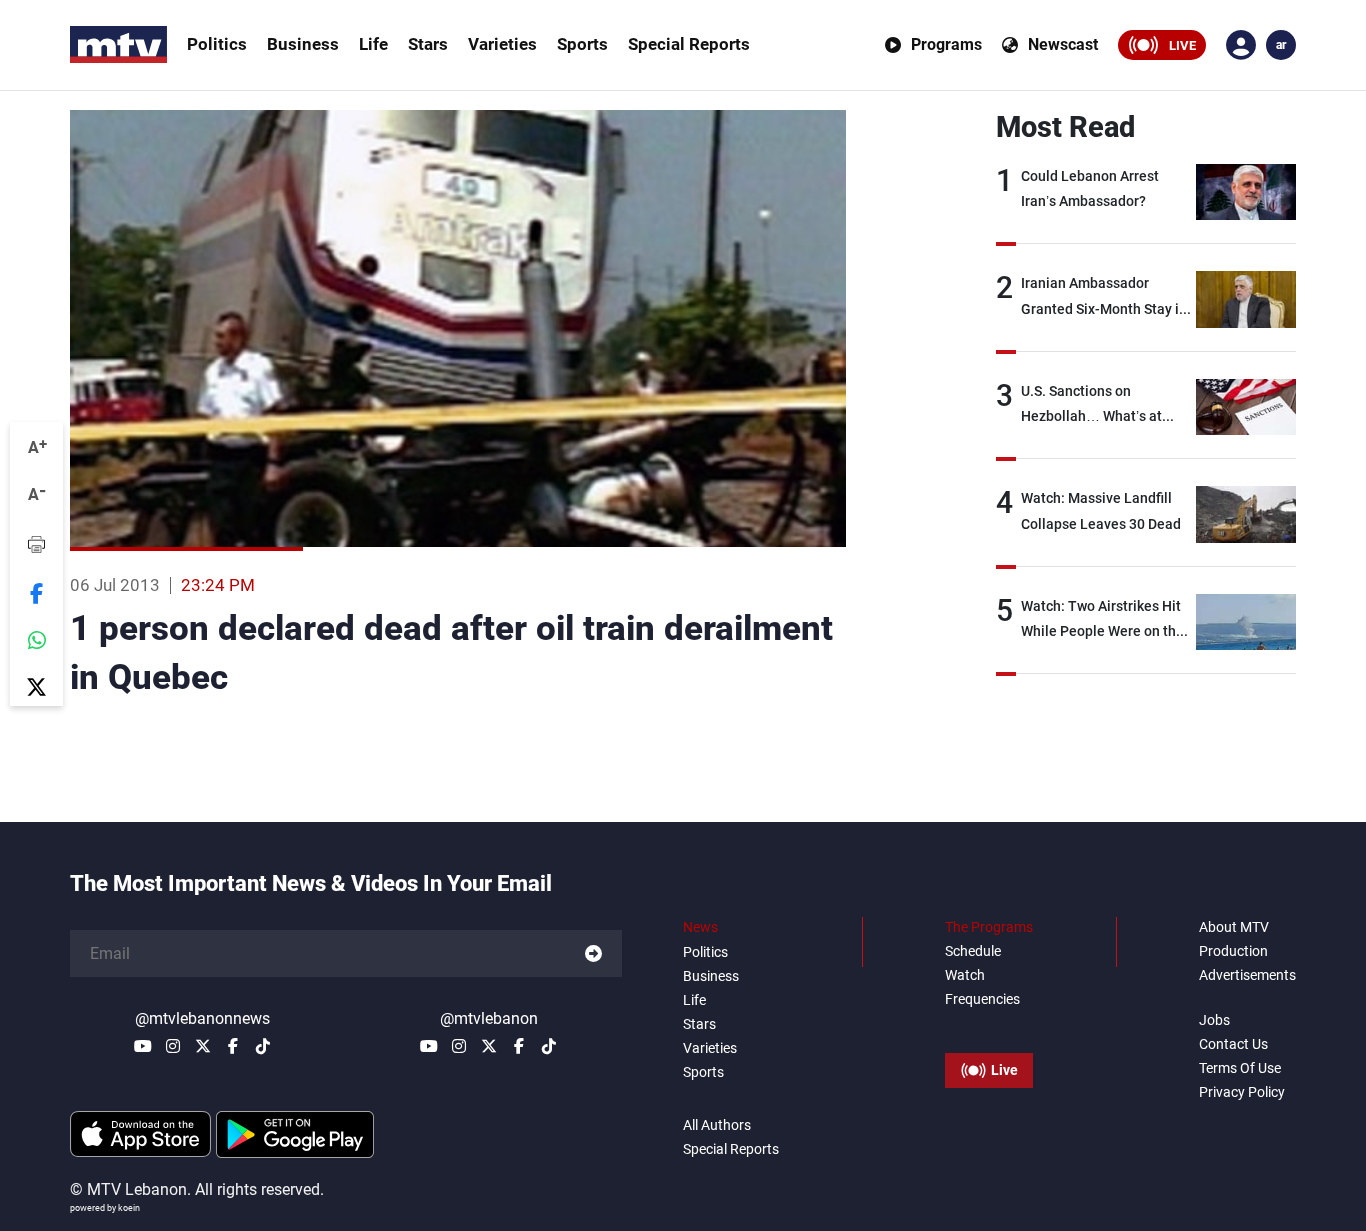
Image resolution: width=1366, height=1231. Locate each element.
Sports (582, 44)
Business (303, 44)
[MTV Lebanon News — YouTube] (143, 1046)
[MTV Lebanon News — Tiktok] (263, 1046)
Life (373, 44)
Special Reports (689, 44)
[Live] (989, 1025)
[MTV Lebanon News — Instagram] (173, 1046)
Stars (428, 44)
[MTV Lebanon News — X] (203, 1046)
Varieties (502, 44)
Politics (217, 44)
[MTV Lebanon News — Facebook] (233, 1046)
